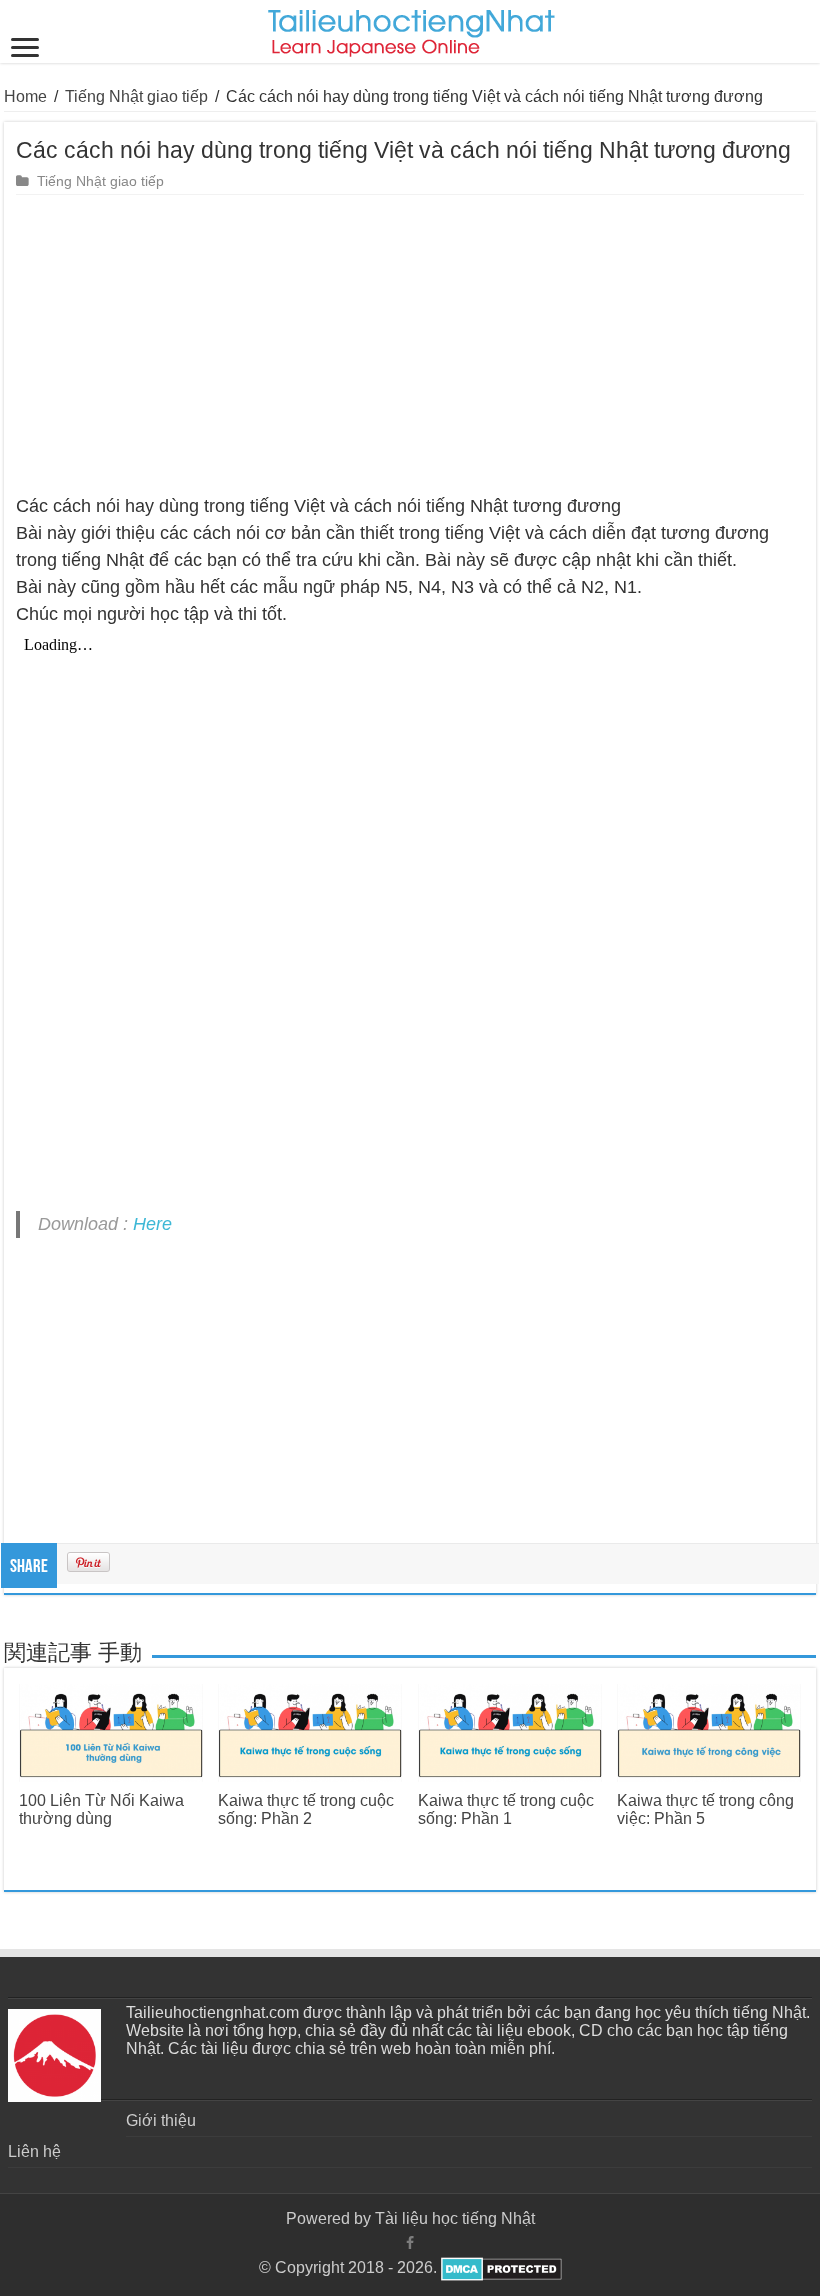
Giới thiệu (161, 2120)
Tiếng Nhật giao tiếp (136, 96)
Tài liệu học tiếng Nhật (455, 2218)
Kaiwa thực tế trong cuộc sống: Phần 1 (506, 1809)
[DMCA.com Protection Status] (499, 2267)
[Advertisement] (410, 345)
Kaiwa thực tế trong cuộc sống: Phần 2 (306, 1809)
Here (152, 1224)
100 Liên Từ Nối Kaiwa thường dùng (101, 1809)
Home (25, 96)
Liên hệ (34, 2151)
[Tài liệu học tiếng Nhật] (410, 29)
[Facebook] (410, 2243)
